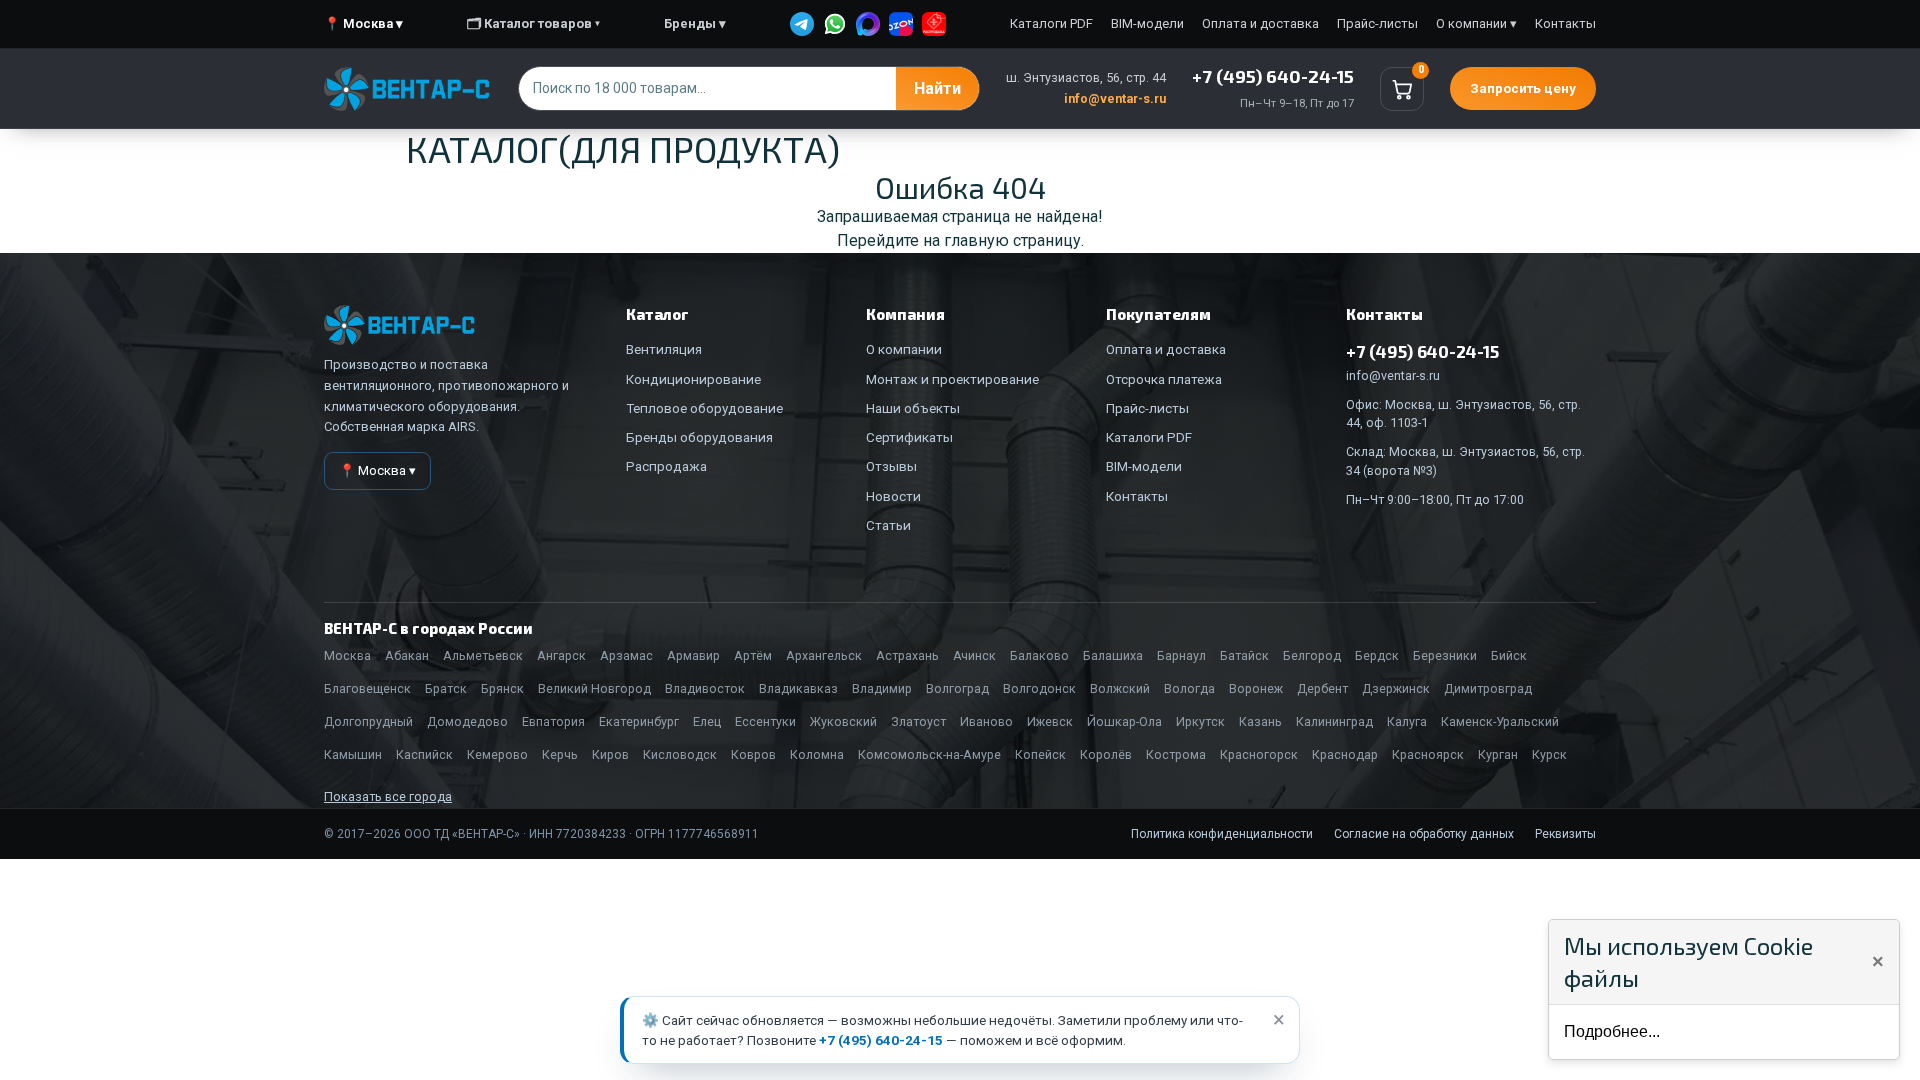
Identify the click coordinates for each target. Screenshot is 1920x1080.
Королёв (1106, 754)
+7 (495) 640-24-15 (881, 1040)
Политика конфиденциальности (1222, 834)
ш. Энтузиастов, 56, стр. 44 (1086, 77)
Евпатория (553, 721)
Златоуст (918, 721)
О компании (904, 349)
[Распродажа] (934, 24)
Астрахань (907, 655)
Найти (937, 88)
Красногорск (1259, 754)
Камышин (353, 754)
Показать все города (388, 796)
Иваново (986, 721)
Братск (446, 688)
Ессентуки (765, 721)
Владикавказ (798, 688)
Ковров (753, 754)
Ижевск (1050, 721)
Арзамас (626, 655)
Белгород (1312, 655)
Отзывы (891, 466)
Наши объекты (913, 408)
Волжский (1120, 688)
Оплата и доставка (1260, 23)
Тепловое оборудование (704, 408)
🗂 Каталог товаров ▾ (533, 23)
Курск (1549, 754)
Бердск (1377, 655)
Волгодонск (1039, 688)
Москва (347, 655)
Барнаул (1181, 655)
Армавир (693, 655)
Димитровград (1488, 688)
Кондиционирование (693, 379)
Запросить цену (1523, 88)
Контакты (1565, 23)
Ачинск (974, 655)
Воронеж (1256, 688)
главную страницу (1012, 240)
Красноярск (1428, 754)
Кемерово (497, 754)
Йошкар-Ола (1124, 721)
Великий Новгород (594, 688)
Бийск (1509, 655)
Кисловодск (680, 754)
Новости (893, 496)
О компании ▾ (1476, 23)
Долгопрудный (368, 721)
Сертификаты (909, 437)
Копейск (1040, 754)
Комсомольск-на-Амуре (929, 754)
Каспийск (424, 754)
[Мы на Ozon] (901, 24)
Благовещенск (367, 688)
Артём (753, 655)
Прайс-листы (1377, 23)
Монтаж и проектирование (952, 379)
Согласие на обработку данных (1424, 834)
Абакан (407, 655)
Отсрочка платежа (1164, 379)
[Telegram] (802, 24)
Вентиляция (664, 349)
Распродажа (666, 466)
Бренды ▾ (695, 23)
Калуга (1407, 721)
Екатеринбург (639, 721)
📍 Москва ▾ (363, 23)
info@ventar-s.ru (1115, 98)
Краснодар (1345, 754)
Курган (1498, 754)
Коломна (817, 754)
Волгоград (957, 688)
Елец (707, 721)
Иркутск (1200, 721)
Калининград (1334, 721)
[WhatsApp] (835, 24)
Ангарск (561, 655)
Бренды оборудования (699, 437)
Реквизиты (1565, 834)
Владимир (882, 688)
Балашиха (1113, 655)
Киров (610, 754)
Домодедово (467, 721)
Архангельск (824, 655)
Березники (1445, 655)
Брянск (502, 688)
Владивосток (705, 688)
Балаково (1039, 655)
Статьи (888, 525)
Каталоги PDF (1051, 23)
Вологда (1189, 688)
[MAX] (868, 24)
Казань (1260, 721)
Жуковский (843, 721)
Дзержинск (1396, 688)
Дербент (1322, 688)
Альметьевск (483, 655)
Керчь (560, 754)
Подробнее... (1612, 1031)
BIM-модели (1147, 23)
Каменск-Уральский (1500, 721)
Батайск (1244, 655)
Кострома (1176, 754)
